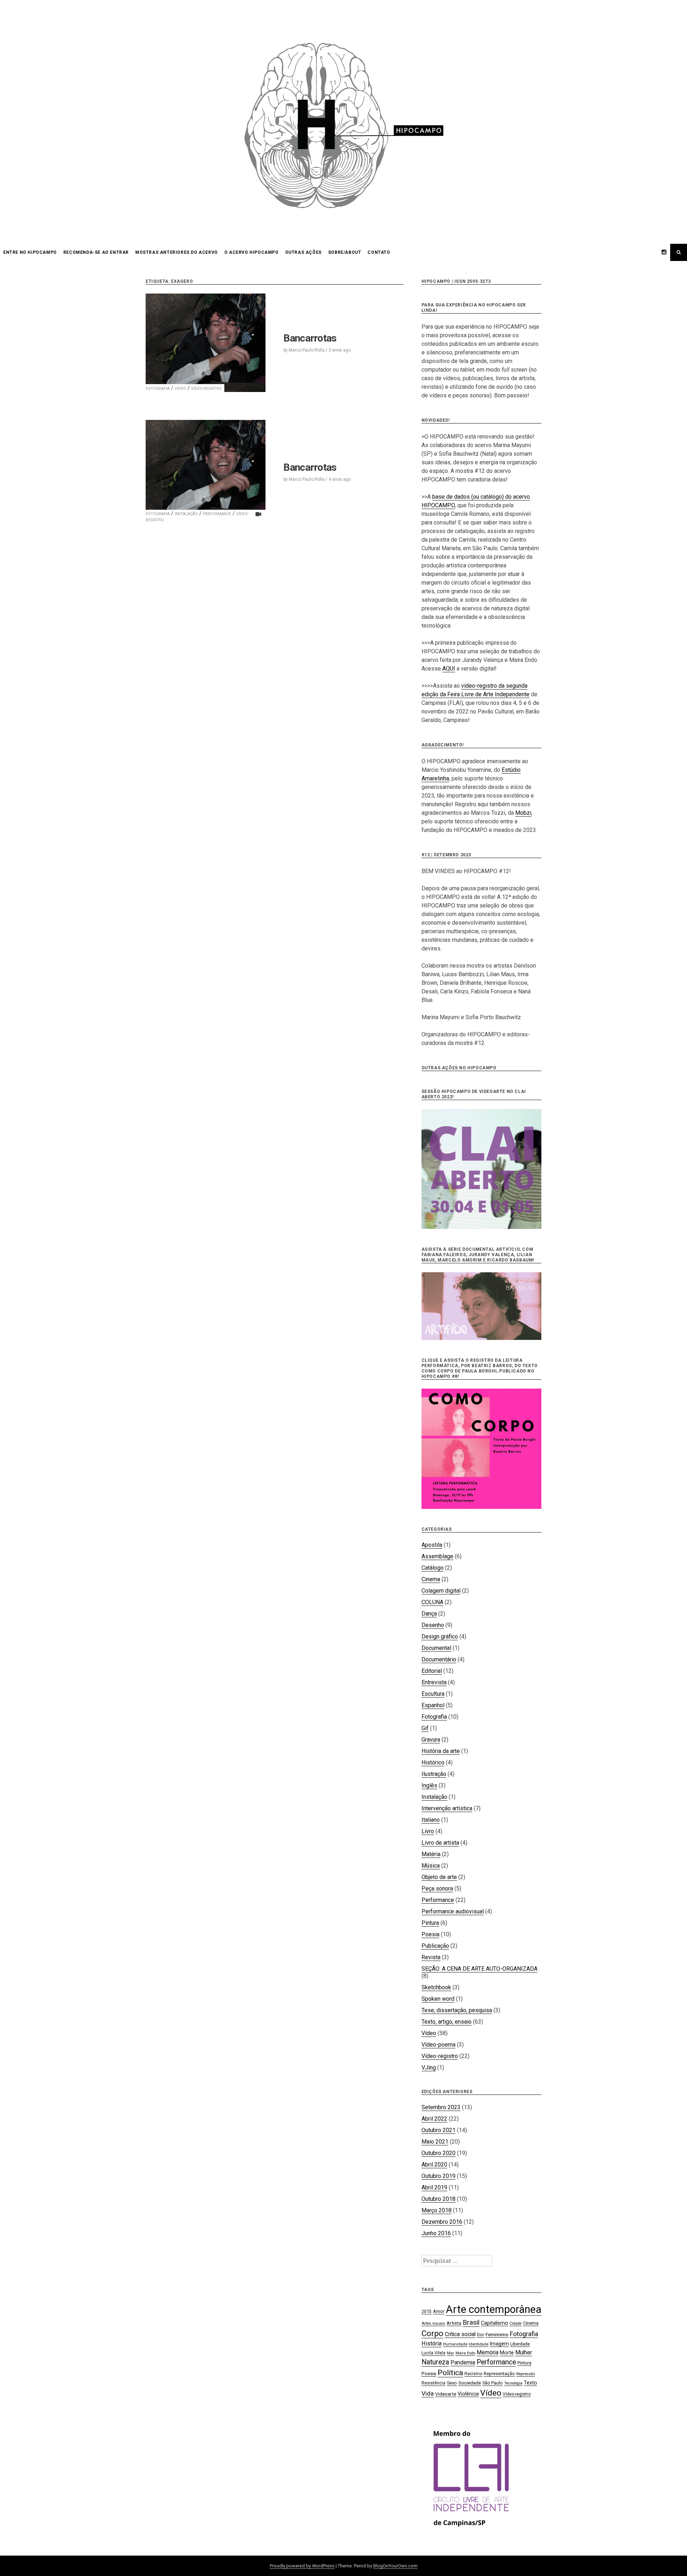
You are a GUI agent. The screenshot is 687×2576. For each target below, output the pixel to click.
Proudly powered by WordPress (302, 2566)
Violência (468, 2394)
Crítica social (460, 2334)
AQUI (449, 669)
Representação (499, 2374)
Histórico (433, 1762)
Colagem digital (441, 1591)
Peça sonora (437, 1889)
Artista (454, 2323)
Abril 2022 (434, 2119)
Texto (530, 2383)
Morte (507, 2353)
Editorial (432, 1671)
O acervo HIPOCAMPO (252, 252)
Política (450, 2373)
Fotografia (158, 389)
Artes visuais (433, 2323)
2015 (427, 2311)
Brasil (471, 2322)
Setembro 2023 (441, 2107)
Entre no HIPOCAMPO (30, 252)
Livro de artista (440, 1843)
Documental (436, 1648)
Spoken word (438, 1999)
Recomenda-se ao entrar (96, 252)
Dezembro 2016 (442, 2222)
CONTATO (379, 252)
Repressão (526, 2374)
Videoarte (446, 2394)
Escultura (433, 1694)
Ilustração (434, 1774)
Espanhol (433, 1705)
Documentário (439, 1659)
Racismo (473, 2374)
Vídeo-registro (206, 389)
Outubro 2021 (438, 2130)
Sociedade (470, 2383)
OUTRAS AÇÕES (303, 252)
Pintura (430, 1923)
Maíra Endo (465, 2353)
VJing (429, 2067)
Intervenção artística (447, 1808)
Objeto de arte (439, 1877)
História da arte (441, 1751)
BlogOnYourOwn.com (395, 2566)
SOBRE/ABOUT (345, 252)
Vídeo (180, 389)
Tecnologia (513, 2383)
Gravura (431, 1740)
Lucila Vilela (433, 2353)
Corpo (432, 2333)
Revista (431, 1957)
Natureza (435, 2362)
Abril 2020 (434, 2165)
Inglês (429, 1785)
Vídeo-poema (438, 2045)
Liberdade (520, 2344)
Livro (428, 1831)
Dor (481, 2335)
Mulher (524, 2352)
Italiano (431, 1820)
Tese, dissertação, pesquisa (457, 2010)
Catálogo (433, 1568)
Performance (217, 514)
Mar (450, 2353)
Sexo (452, 2383)
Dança (429, 1614)
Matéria (431, 1854)
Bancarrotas (310, 338)
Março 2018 (437, 2210)
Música (431, 1866)
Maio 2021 (435, 2142)
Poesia (430, 1934)
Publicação (435, 1946)
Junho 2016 (436, 2233)
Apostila (432, 1545)
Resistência (433, 2383)
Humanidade (455, 2344)
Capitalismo (494, 2323)
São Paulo (493, 2383)
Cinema (431, 1579)
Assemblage (437, 1556)
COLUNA (432, 1602)
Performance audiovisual (453, 1911)
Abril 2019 (434, 2187)
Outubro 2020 (438, 2153)
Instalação (186, 514)
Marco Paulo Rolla (307, 350)
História (432, 2343)
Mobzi (523, 813)
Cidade (516, 2323)
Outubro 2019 (438, 2176)
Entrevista (434, 1682)
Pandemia (463, 2362)
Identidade (479, 2344)
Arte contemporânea (494, 2309)
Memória (488, 2352)
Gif (425, 1728)
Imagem (499, 2344)
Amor (439, 2311)
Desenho (433, 1625)
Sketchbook (436, 1987)
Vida (428, 2393)
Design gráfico (440, 1636)
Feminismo (497, 2334)
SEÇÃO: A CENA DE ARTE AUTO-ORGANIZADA (479, 1969)
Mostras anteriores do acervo (177, 252)
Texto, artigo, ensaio (447, 2022)
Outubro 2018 (438, 2199)
